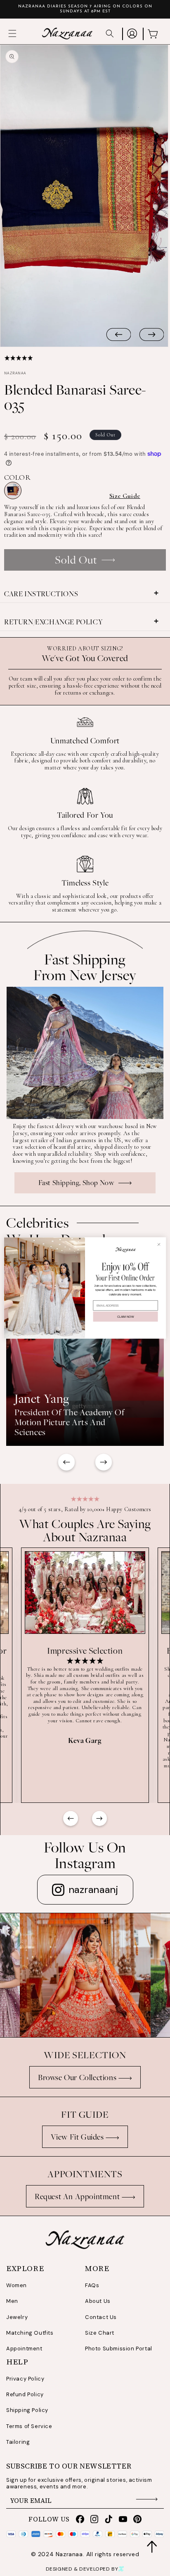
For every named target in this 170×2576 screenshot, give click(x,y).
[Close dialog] (159, 1244)
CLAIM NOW (125, 1317)
